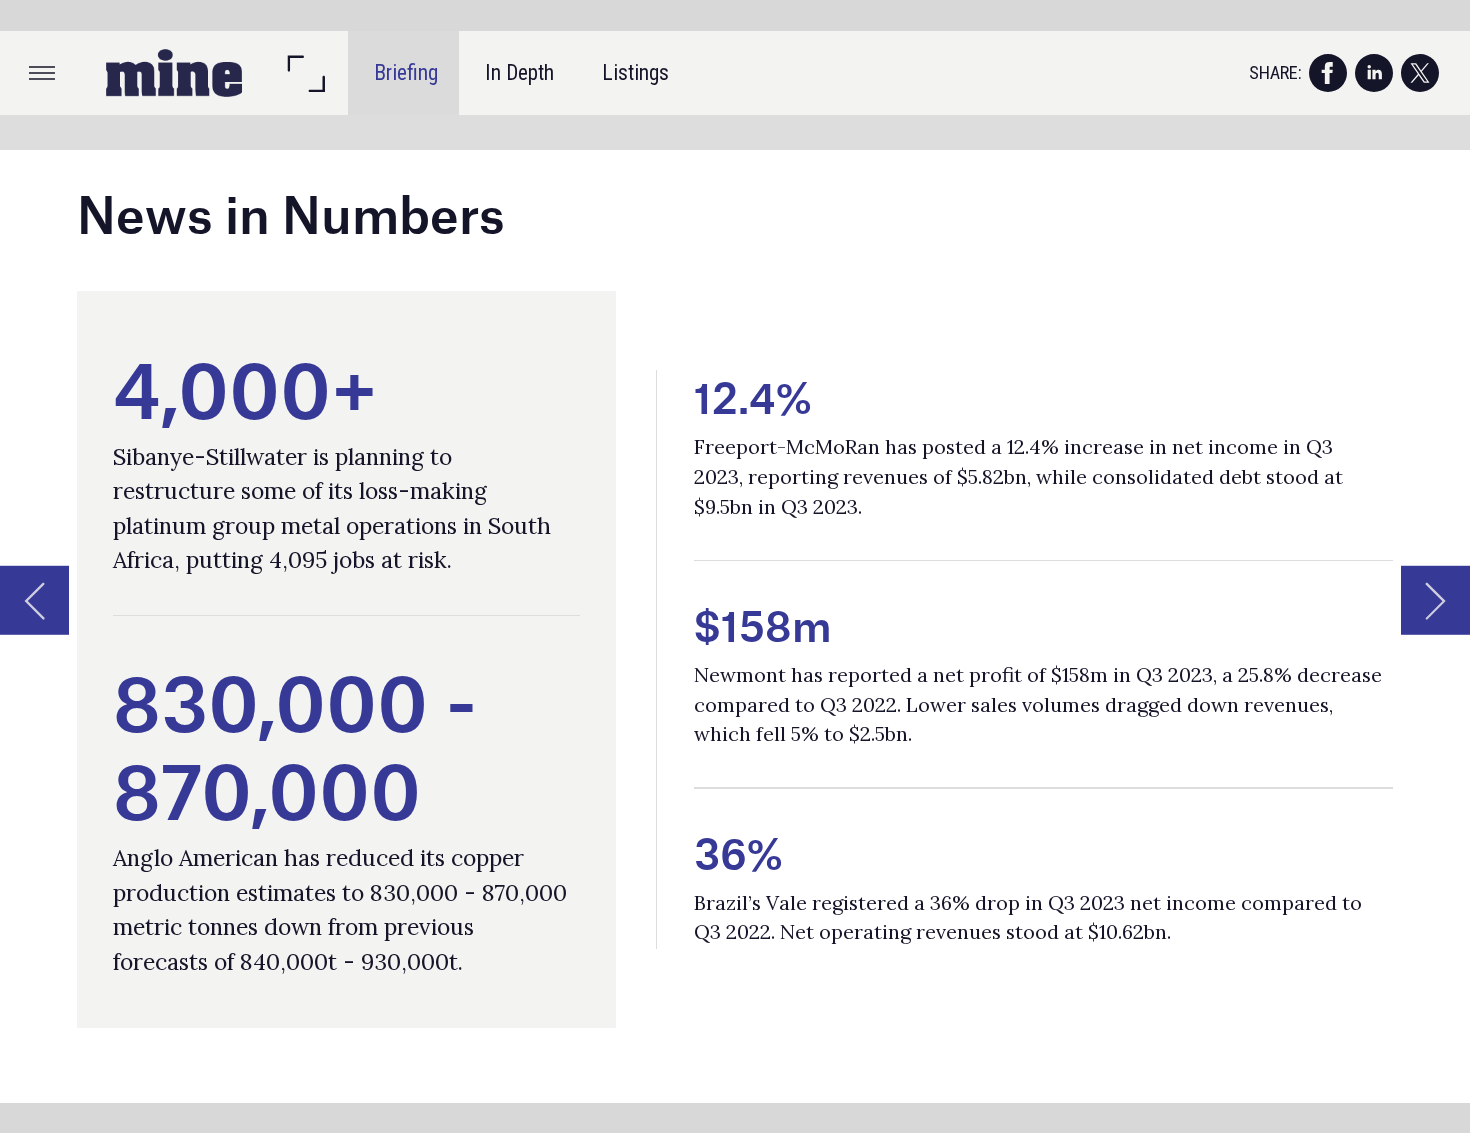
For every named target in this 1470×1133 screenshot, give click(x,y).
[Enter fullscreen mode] (305, 73)
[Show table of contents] (42, 73)
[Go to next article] (1435, 600)
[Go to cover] (174, 73)
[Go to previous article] (34, 600)
